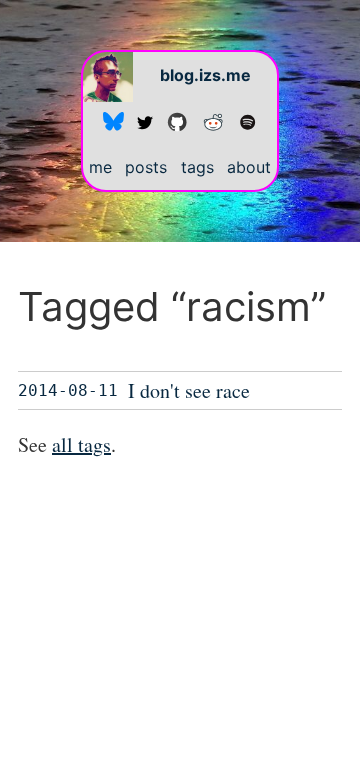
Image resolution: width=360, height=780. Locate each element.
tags (197, 167)
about (249, 167)
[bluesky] (113, 121)
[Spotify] (247, 121)
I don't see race (189, 390)
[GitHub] (177, 121)
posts (146, 167)
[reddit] (213, 121)
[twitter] (145, 121)
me (100, 167)
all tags (81, 444)
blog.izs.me (205, 75)
